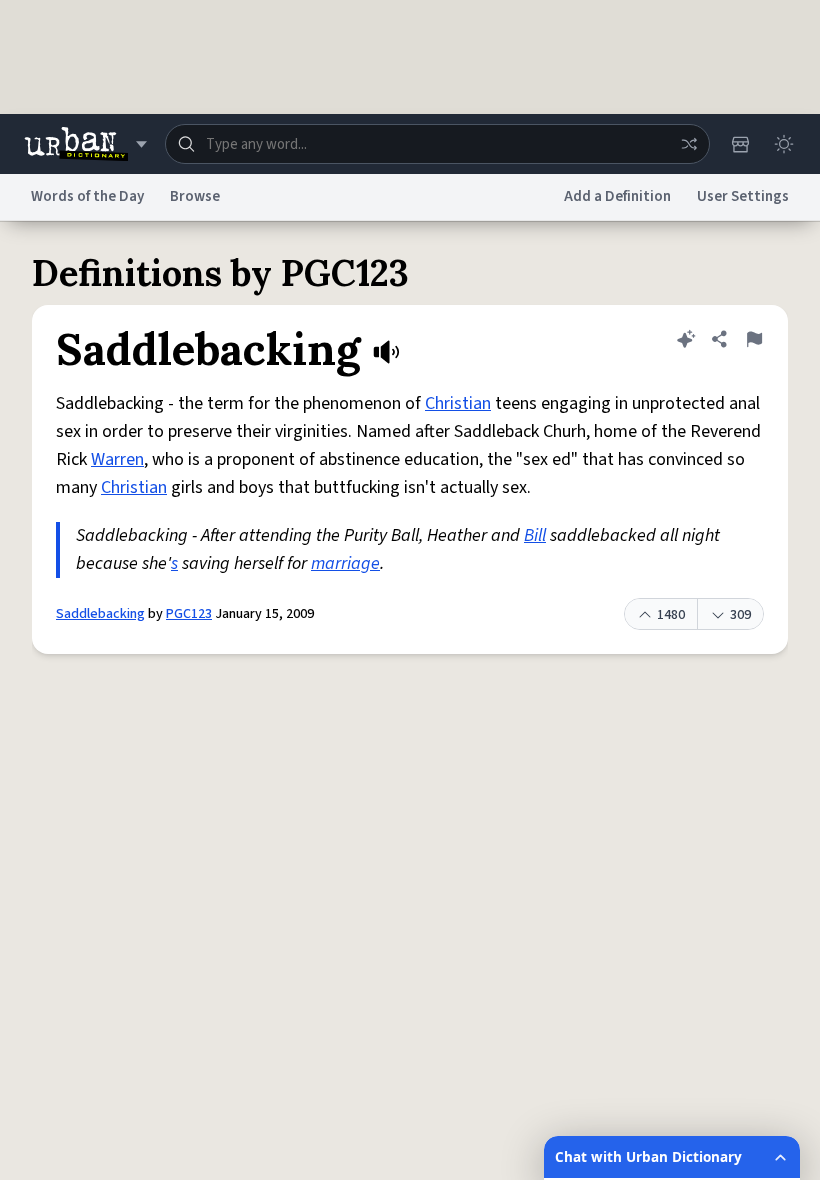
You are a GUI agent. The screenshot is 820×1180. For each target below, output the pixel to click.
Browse (195, 196)
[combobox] (437, 144)
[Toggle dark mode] (784, 144)
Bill (535, 535)
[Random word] (689, 144)
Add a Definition (617, 196)
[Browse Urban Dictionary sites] (85, 144)
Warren (117, 459)
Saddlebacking (100, 614)
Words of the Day (87, 196)
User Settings (743, 196)
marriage (345, 563)
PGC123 (189, 614)
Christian (458, 403)
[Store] (740, 144)
